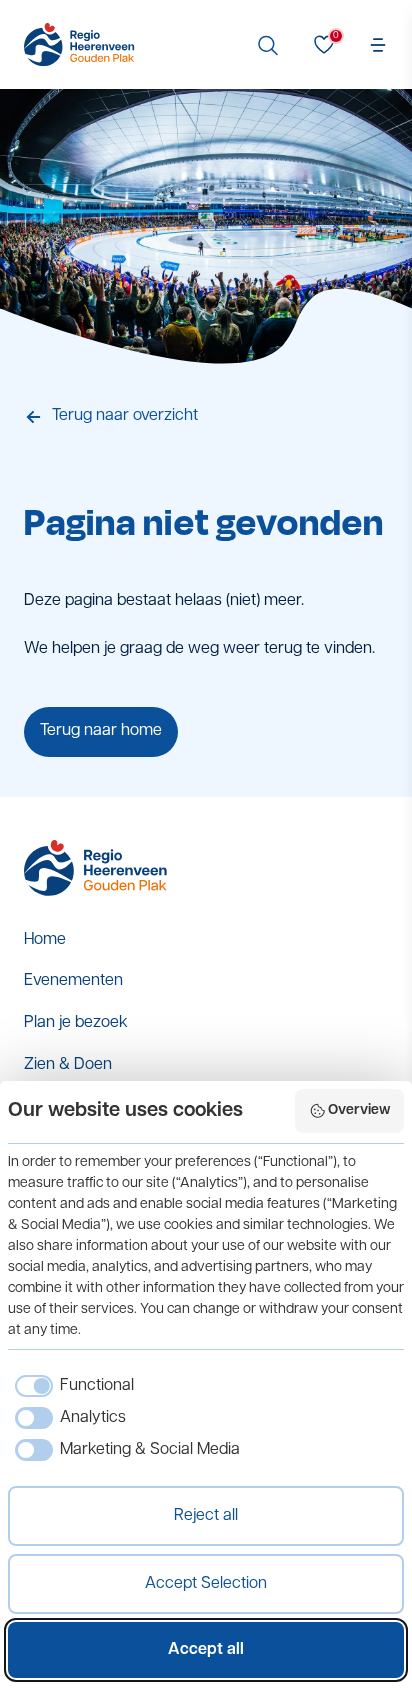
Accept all (206, 1650)
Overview (359, 1110)
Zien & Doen (68, 1065)
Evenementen (73, 981)
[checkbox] (71, 1386)
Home (45, 940)
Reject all (206, 1516)
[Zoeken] (268, 45)
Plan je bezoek (76, 1023)
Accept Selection (206, 1584)
